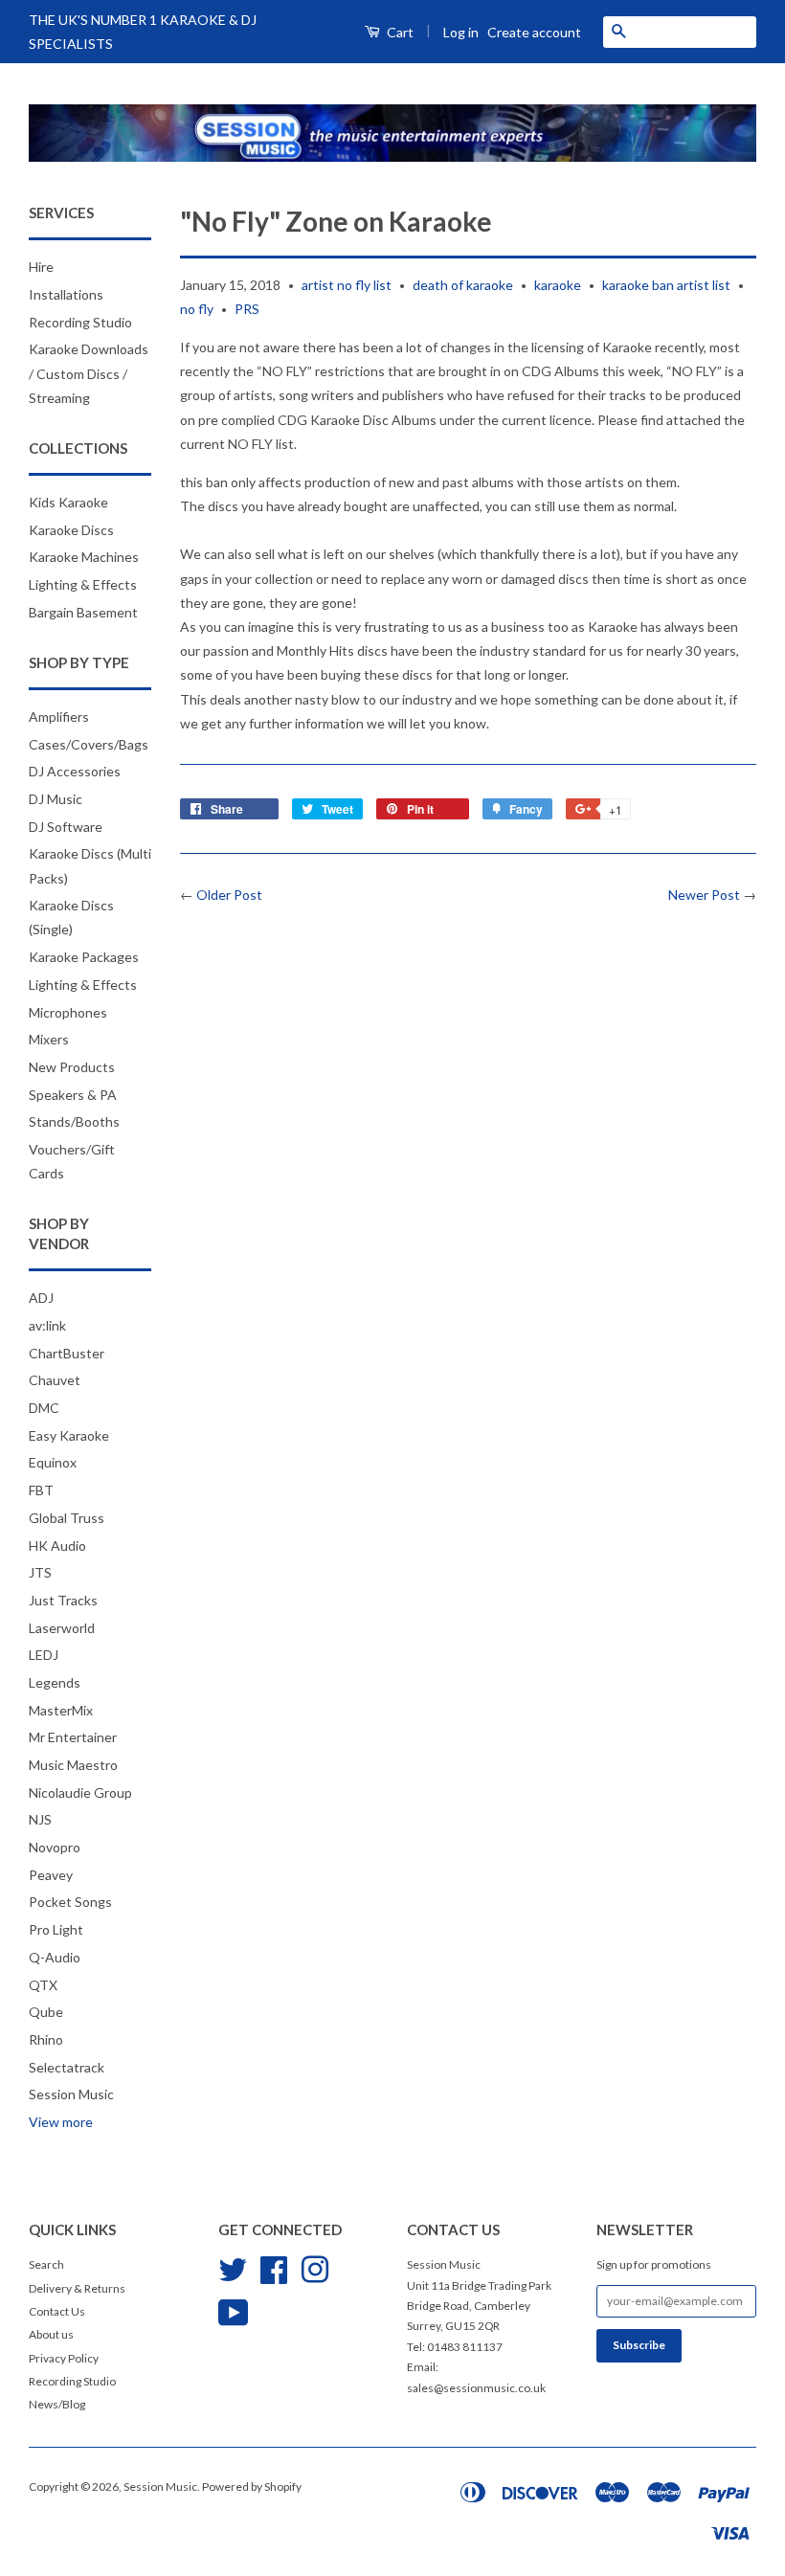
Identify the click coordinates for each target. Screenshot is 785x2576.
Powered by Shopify (252, 2486)
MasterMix (61, 1710)
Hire (41, 267)
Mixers (49, 1039)
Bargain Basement (83, 612)
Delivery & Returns (77, 2288)
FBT (41, 1490)
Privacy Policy (64, 2358)
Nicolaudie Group (80, 1792)
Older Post (229, 895)
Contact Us (57, 2311)
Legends (55, 1682)
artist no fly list (347, 285)
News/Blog (57, 2404)
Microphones (68, 1012)
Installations (66, 294)
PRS (247, 309)
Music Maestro (73, 1765)
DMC (44, 1408)
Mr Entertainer (73, 1737)
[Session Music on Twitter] (233, 2267)
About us (51, 2334)
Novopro (55, 1847)
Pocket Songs (70, 1902)
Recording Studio (80, 322)
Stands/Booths (74, 1121)
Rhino (46, 2039)
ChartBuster (67, 1353)
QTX (43, 1985)
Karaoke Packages (84, 957)
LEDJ (44, 1655)
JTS (40, 1572)
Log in (461, 32)
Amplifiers (59, 717)
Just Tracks (63, 1600)
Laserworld (62, 1628)
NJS (40, 1819)
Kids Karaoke (68, 502)
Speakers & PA (73, 1095)
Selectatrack (67, 2067)
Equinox (53, 1462)
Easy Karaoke (69, 1435)
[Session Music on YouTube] (234, 2310)
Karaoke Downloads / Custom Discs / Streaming (89, 373)
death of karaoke (463, 285)
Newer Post (704, 895)
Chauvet (55, 1380)
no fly (197, 309)
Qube (46, 2012)
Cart (399, 32)
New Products (72, 1067)
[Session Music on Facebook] (274, 2267)
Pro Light (56, 1929)
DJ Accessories (75, 771)
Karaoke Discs (71, 530)
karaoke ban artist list (666, 285)
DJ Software (66, 827)
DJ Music (56, 799)
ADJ (41, 1298)
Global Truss (67, 1518)
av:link (47, 1325)
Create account (534, 32)
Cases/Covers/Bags (89, 744)
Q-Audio (55, 1957)
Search (46, 2264)
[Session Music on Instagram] (315, 2267)
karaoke (558, 285)
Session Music (71, 2094)
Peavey (51, 1875)
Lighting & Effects (83, 584)
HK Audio (57, 1546)
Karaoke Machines (84, 557)
